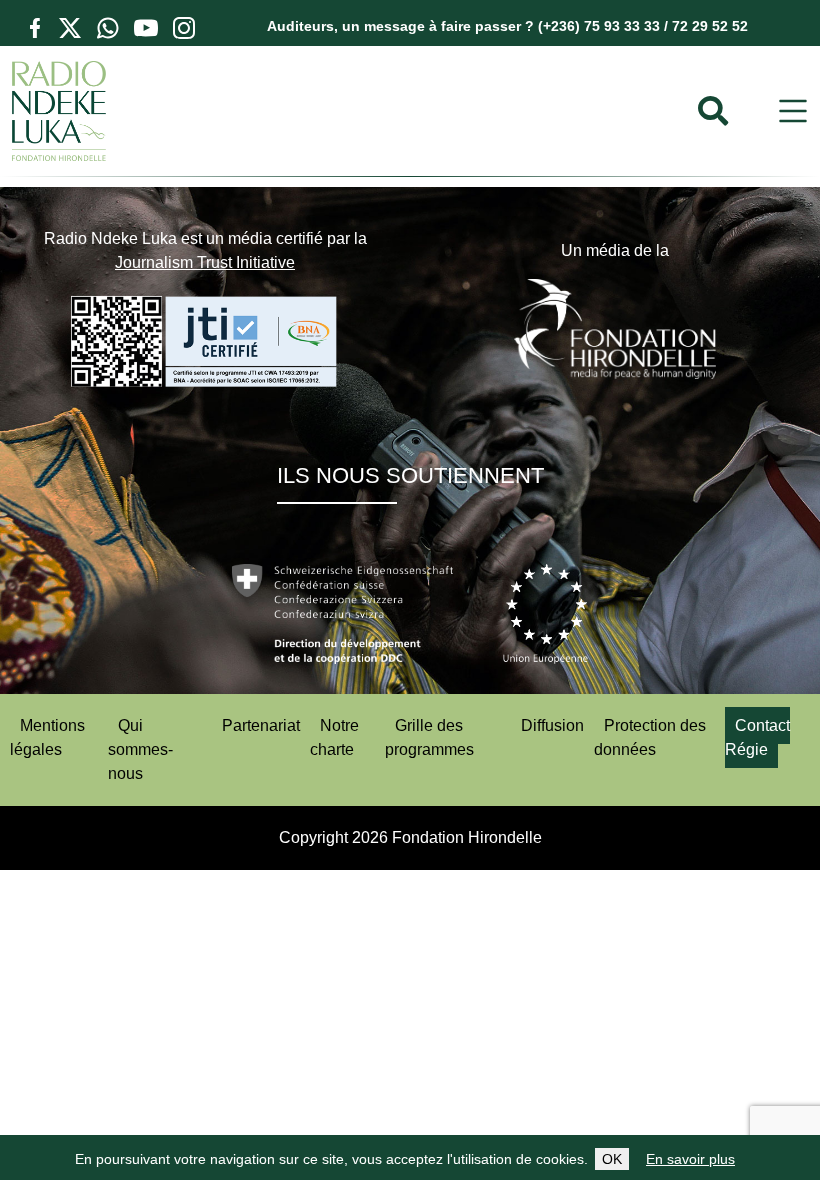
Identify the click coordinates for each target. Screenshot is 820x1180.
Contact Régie (757, 737)
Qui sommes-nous (140, 749)
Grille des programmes (429, 737)
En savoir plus (690, 1159)
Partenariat (261, 725)
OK (612, 1159)
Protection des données (650, 737)
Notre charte (334, 737)
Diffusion (552, 725)
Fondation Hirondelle (467, 837)
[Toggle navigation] (793, 111)
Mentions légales (47, 737)
